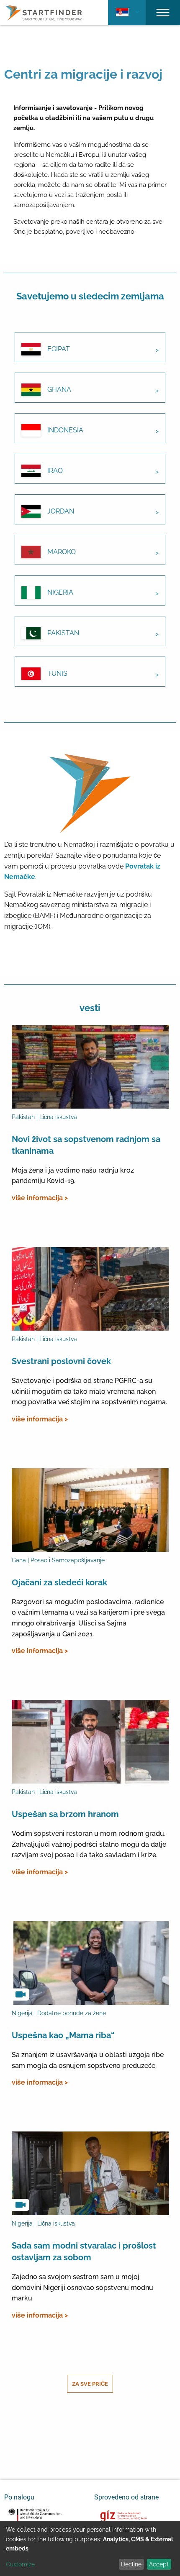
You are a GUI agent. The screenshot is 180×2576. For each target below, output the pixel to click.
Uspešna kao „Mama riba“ (63, 2035)
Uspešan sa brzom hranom (65, 1814)
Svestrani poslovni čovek (61, 1361)
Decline (131, 2564)
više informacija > (40, 1198)
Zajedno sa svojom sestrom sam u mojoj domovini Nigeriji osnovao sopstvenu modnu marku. (82, 2287)
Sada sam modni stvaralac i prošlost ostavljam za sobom (84, 2251)
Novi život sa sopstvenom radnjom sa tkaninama (86, 1145)
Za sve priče (90, 2384)
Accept (159, 2564)
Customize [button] (20, 2564)
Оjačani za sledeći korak (59, 1582)
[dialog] (90, 2548)
